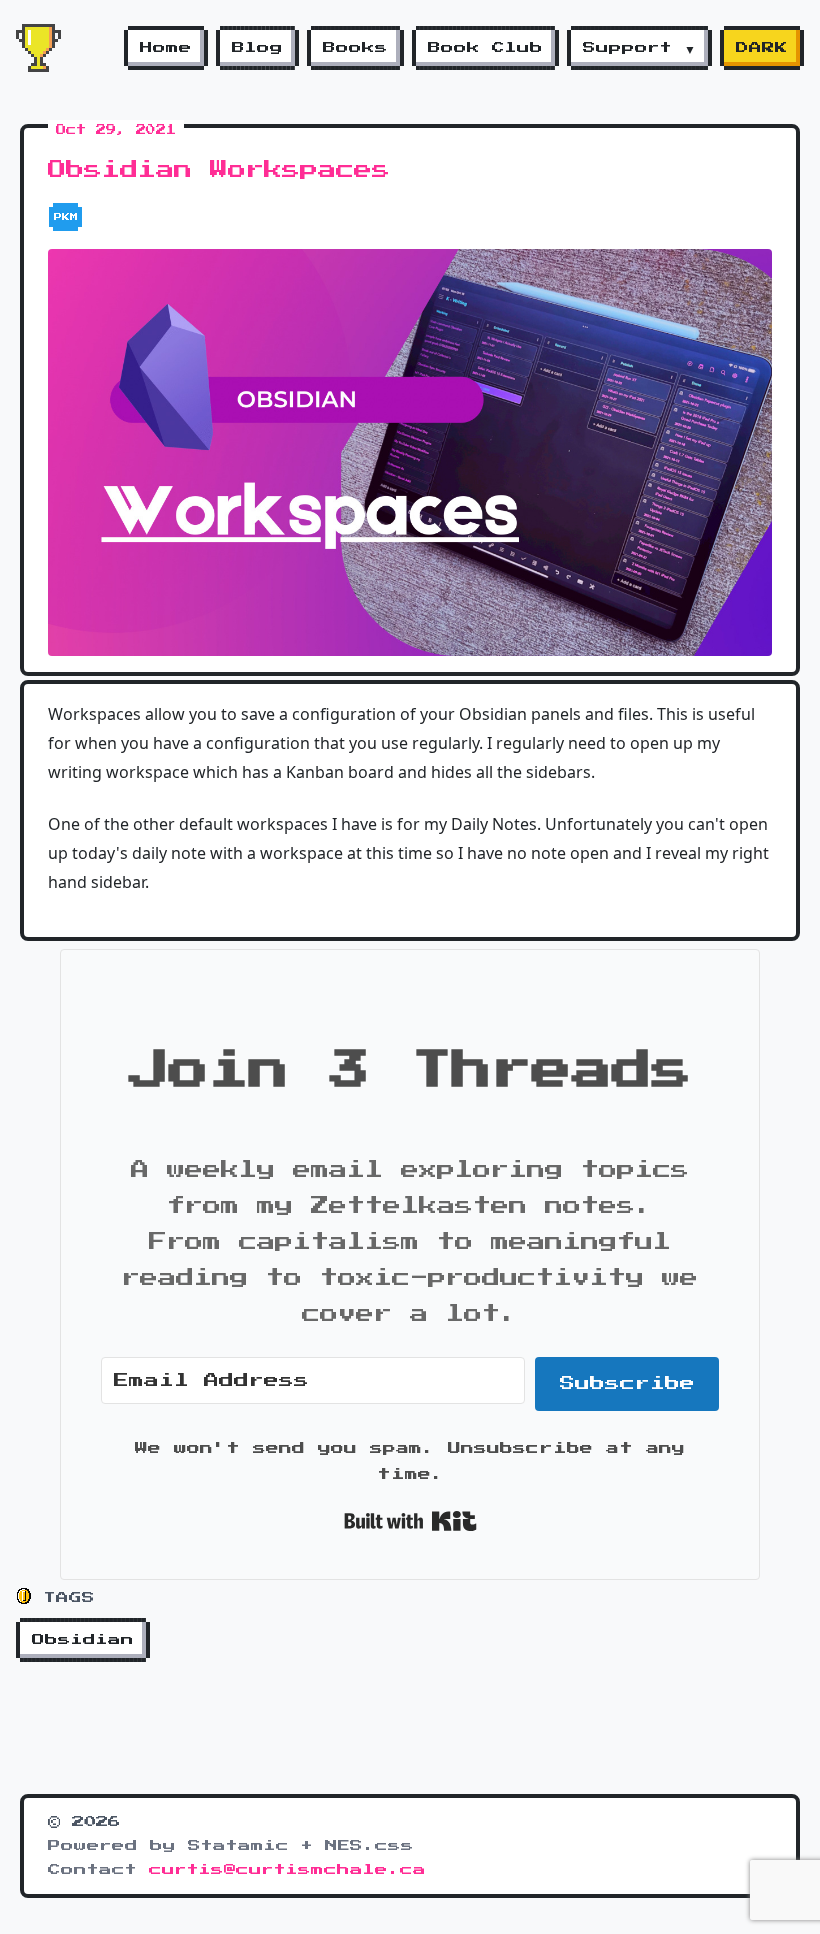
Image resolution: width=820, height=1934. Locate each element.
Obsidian (83, 1640)
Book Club (485, 48)
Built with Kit (410, 1521)
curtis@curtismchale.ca (287, 1870)
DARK (762, 48)
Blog (257, 48)
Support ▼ (639, 48)
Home (166, 48)
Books (355, 48)
